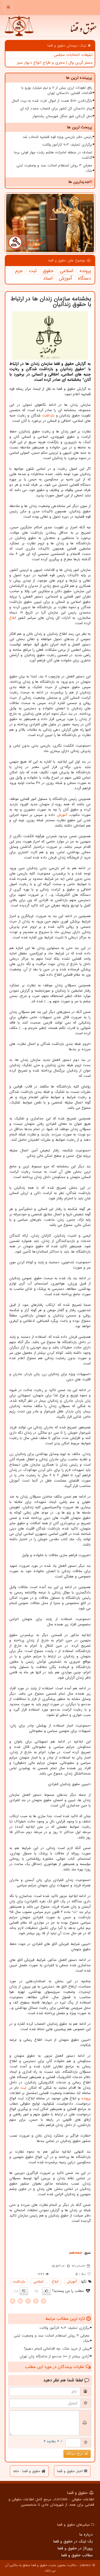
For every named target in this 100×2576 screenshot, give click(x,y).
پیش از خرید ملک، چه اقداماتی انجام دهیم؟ (57, 2349)
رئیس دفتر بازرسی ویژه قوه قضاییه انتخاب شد (57, 137)
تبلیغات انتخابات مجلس (73, 55)
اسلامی (67, 271)
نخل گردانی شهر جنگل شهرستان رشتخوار (62, 116)
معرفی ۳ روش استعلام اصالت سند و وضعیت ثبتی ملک (54, 168)
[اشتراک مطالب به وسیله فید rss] (13, 2301)
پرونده (85, 271)
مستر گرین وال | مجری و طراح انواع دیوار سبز (55, 63)
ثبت (33, 271)
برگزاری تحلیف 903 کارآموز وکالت (67, 145)
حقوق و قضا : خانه (27, 2471)
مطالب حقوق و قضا (77, 2555)
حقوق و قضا (83, 31)
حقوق (48, 271)
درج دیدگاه (75, 2454)
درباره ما (86, 2534)
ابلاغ (13, 618)
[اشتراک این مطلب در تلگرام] (43, 2301)
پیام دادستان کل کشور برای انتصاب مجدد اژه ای (56, 109)
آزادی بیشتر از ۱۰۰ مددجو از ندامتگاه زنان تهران (55, 2356)
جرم (19, 271)
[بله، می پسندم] (46, 2291)
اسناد (48, 279)
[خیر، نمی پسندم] (24, 2291)
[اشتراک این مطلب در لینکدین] (20, 2301)
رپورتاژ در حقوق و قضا (75, 2548)
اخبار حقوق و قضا (71, 2471)
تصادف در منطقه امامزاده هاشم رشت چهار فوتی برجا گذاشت (53, 155)
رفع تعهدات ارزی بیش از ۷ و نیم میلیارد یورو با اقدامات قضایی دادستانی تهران (57, 90)
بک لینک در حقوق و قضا (73, 2541)
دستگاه (84, 279)
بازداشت (48, 416)
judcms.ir (76, 2253)
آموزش (65, 279)
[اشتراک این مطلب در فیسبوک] (36, 2301)
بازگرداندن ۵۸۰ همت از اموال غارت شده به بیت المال (52, 101)
